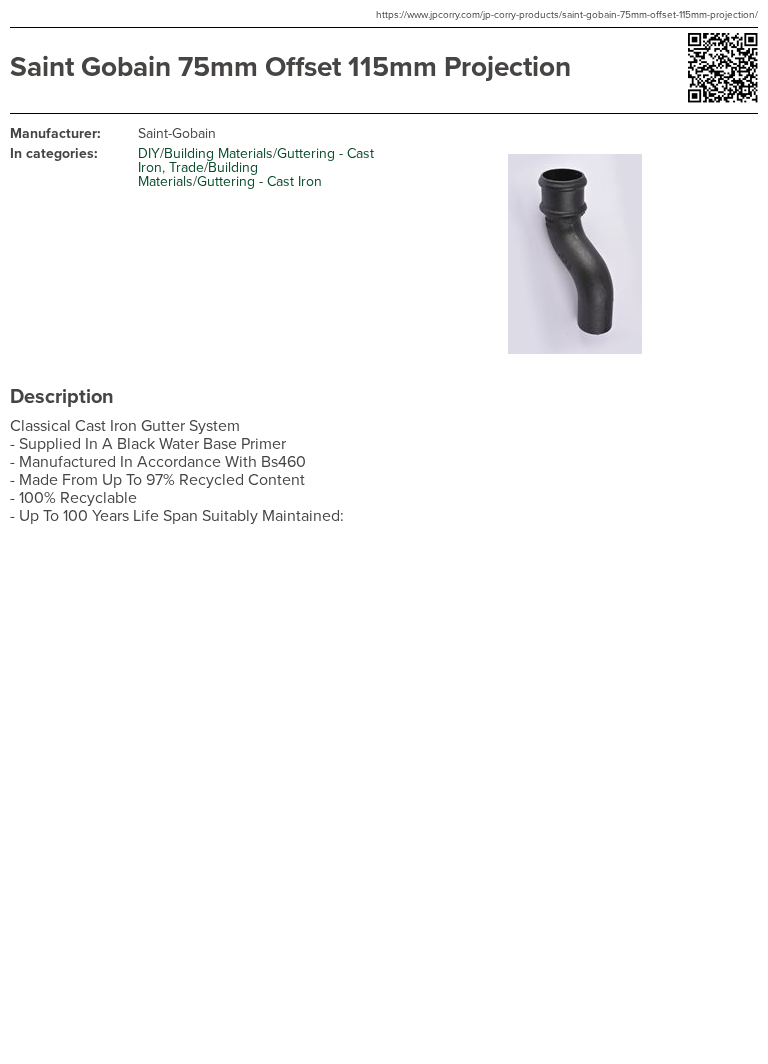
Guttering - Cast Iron (259, 181)
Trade (186, 167)
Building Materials (218, 153)
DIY (149, 153)
